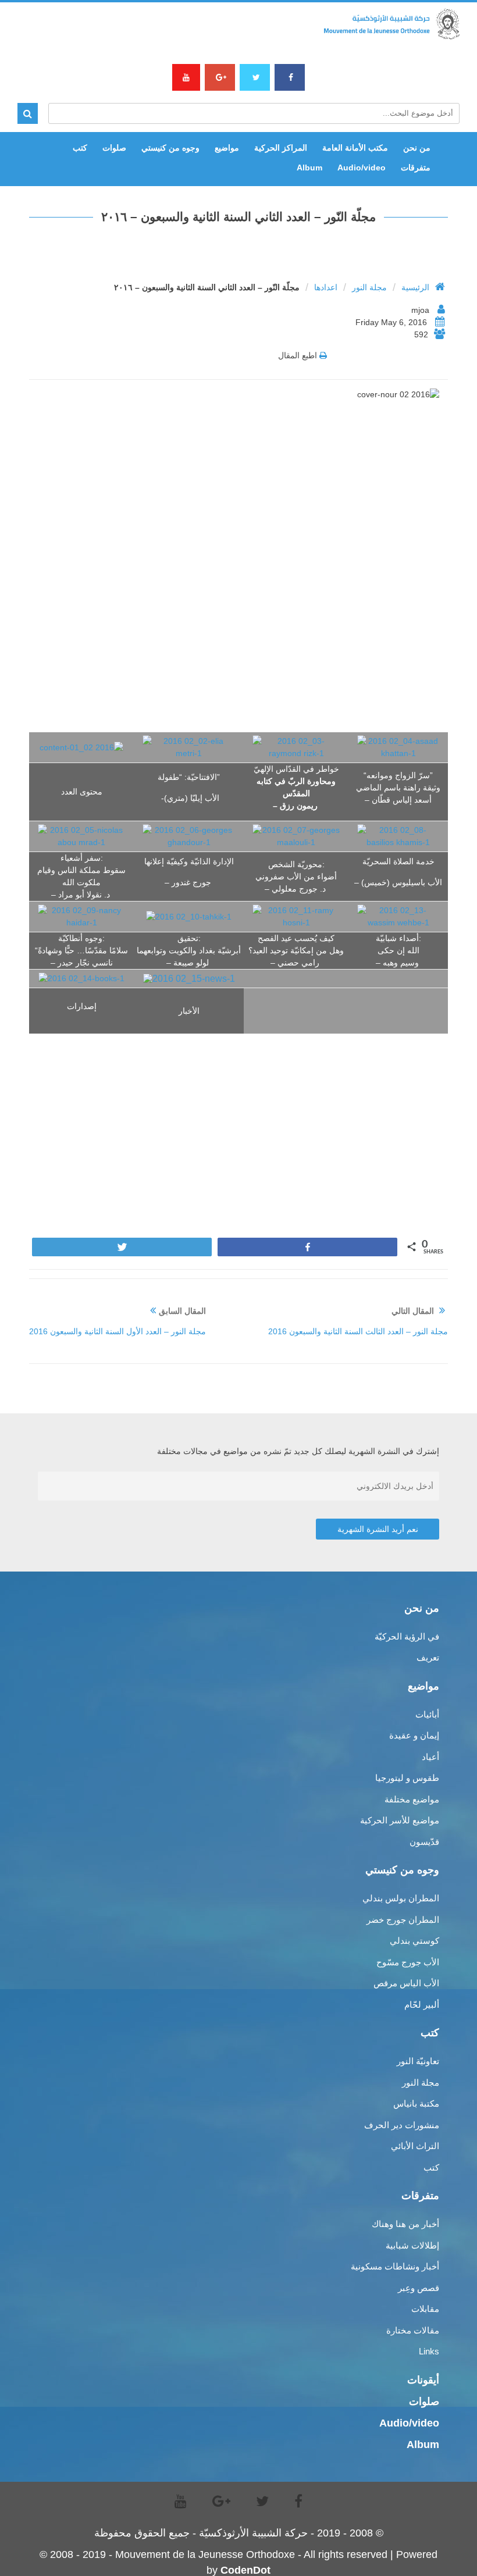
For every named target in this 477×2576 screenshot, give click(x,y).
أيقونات (423, 2380)
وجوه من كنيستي (170, 148)
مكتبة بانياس (416, 2103)
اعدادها (326, 287)
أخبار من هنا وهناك (405, 2224)
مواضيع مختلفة (412, 1799)
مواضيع (227, 148)
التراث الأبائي (415, 2146)
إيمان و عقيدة (414, 1735)
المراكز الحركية (281, 148)
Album (309, 168)
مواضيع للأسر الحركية (400, 1820)
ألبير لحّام (422, 2005)
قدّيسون (424, 1842)
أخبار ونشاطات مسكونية (395, 2266)
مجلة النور (369, 287)
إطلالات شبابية (412, 2245)
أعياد (430, 1757)
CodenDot (245, 2570)
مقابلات (425, 2309)
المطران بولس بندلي (401, 1898)
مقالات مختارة (413, 2330)
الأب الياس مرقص (406, 1983)
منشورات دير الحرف (402, 2125)
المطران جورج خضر (403, 1920)
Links (429, 2351)
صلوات (114, 148)
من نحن (417, 148)
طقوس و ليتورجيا (407, 1778)
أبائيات (427, 1714)
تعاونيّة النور (418, 2061)
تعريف (428, 1657)
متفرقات (416, 168)
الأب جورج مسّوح (408, 1962)
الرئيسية (415, 287)
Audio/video (362, 168)
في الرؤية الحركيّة (407, 1636)
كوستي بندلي (414, 1941)
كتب (80, 148)
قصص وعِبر (419, 2288)
